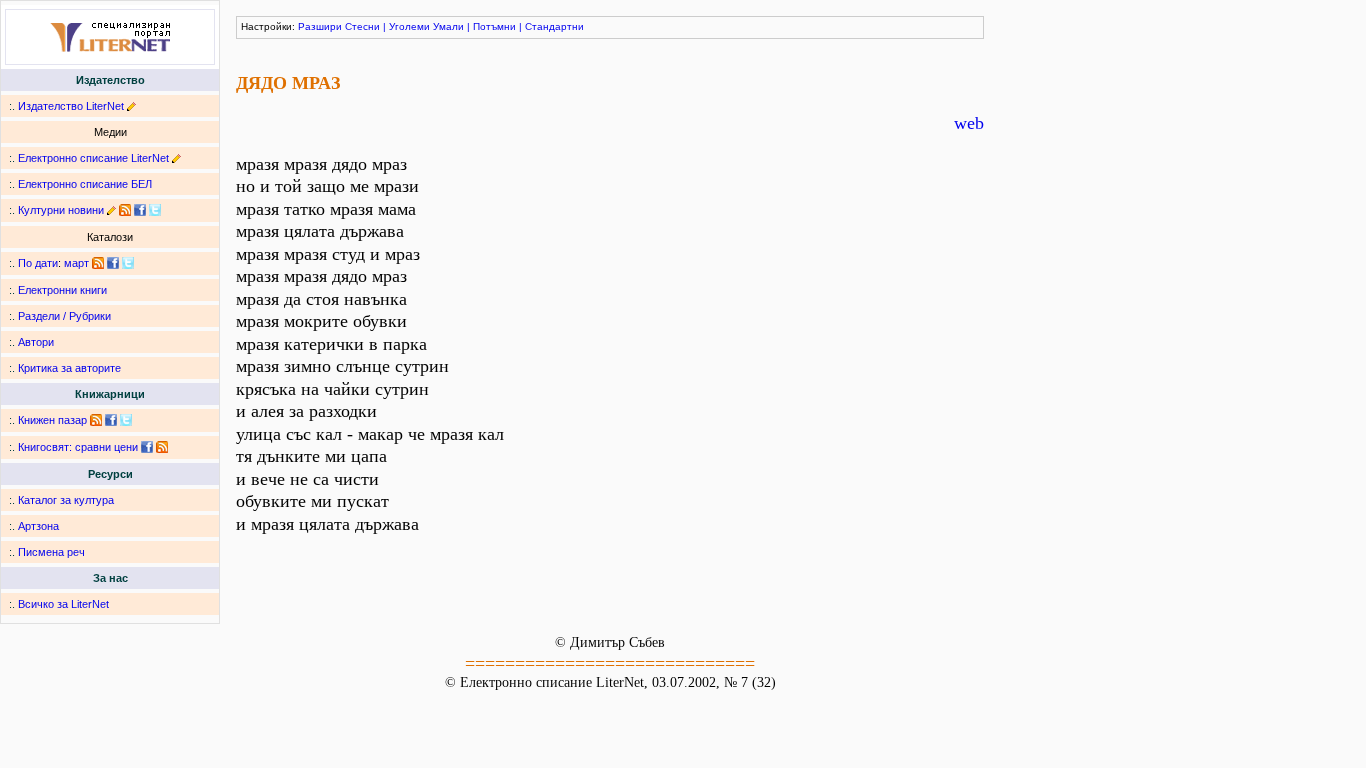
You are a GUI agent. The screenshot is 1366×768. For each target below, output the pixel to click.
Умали (448, 26)
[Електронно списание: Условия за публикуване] (176, 158)
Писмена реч (51, 552)
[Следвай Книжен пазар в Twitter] (126, 420)
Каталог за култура (66, 500)
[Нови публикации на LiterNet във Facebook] (113, 263)
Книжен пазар (52, 420)
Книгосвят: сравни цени (78, 447)
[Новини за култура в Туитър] (155, 210)
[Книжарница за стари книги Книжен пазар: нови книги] (96, 420)
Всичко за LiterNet (63, 604)
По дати (38, 263)
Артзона (38, 526)
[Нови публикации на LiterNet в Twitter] (128, 263)
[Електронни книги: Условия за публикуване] (131, 106)
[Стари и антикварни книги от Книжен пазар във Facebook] (111, 420)
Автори (36, 342)
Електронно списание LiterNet (93, 158)
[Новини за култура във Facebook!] (140, 210)
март (76, 263)
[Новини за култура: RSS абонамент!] (125, 210)
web (969, 123)
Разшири (320, 26)
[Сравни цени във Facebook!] (147, 447)
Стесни (362, 26)
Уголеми (409, 26)
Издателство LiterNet (71, 106)
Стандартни (554, 26)
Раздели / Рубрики (64, 316)
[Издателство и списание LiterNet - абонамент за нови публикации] (98, 263)
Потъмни (494, 26)
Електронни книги (62, 290)
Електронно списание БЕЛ (85, 184)
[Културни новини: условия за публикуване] (111, 210)
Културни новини (61, 210)
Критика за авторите (69, 368)
